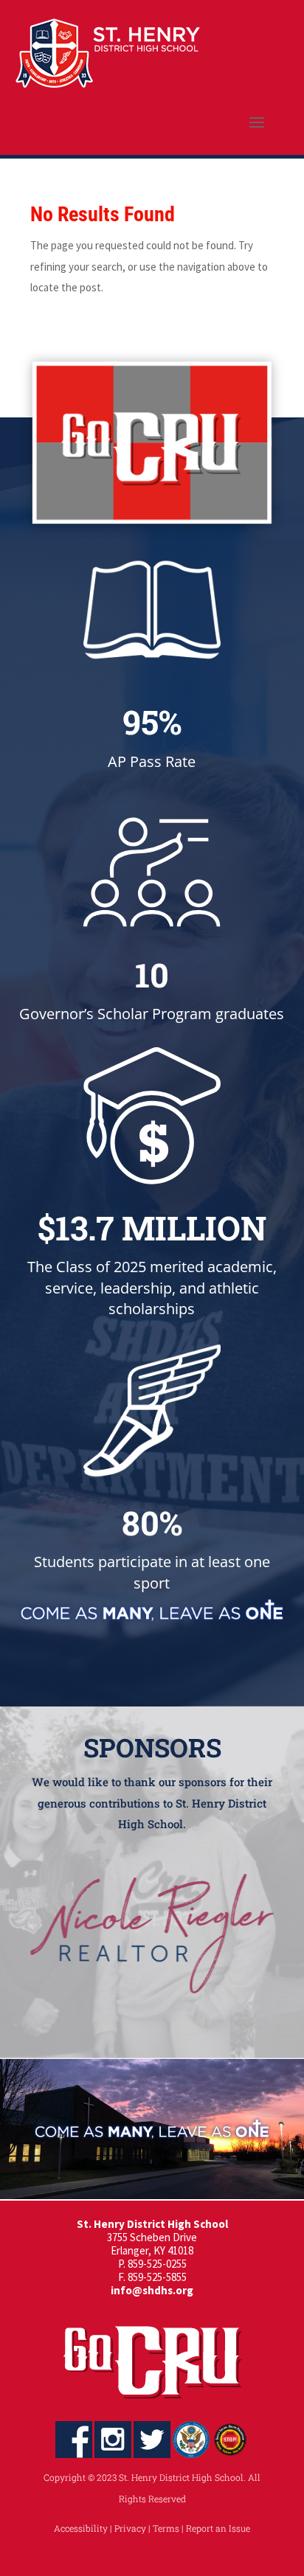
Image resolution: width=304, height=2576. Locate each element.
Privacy (130, 2528)
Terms (166, 2528)
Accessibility (81, 2528)
